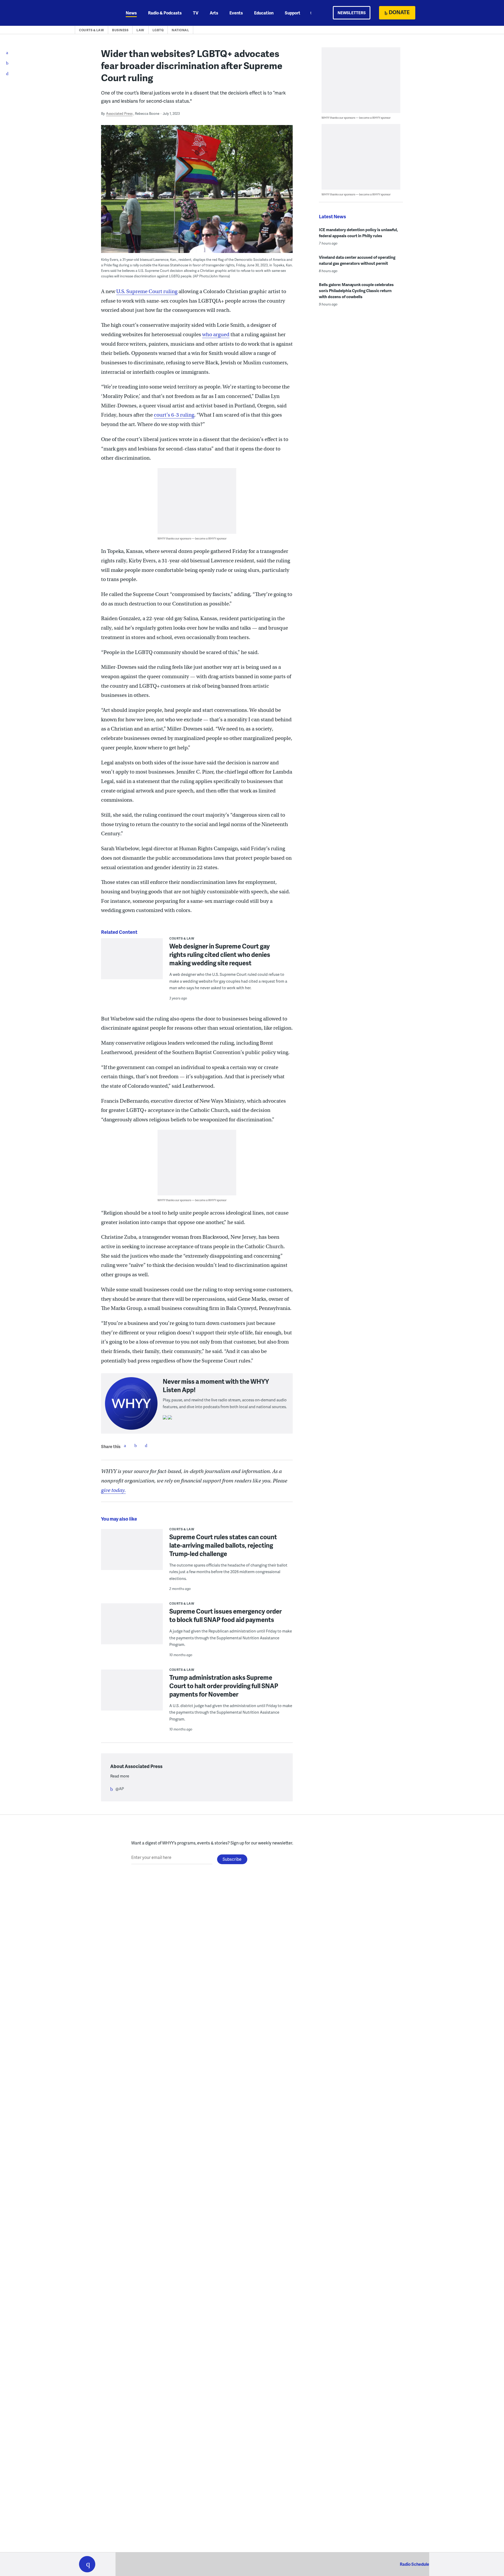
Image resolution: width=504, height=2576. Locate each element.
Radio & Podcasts (165, 13)
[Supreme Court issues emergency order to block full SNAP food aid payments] (132, 1627)
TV (196, 13)
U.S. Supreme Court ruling (147, 291)
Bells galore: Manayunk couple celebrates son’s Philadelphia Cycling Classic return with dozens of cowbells (356, 291)
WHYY (94, 13)
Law (140, 30)
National (180, 30)
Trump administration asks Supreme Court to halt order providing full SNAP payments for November (224, 1686)
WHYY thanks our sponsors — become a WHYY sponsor (192, 538)
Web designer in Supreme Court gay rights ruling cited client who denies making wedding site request (220, 954)
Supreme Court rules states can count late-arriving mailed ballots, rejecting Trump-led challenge (223, 1545)
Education (264, 13)
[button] (87, 2564)
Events (236, 13)
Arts (214, 13)
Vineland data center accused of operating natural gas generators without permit (357, 260)
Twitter (135, 1445)
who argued (216, 335)
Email (146, 1445)
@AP (120, 1789)
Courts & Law (91, 30)
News (131, 13)
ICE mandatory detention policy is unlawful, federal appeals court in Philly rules (358, 233)
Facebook (125, 1445)
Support (293, 13)
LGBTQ (158, 30)
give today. (113, 1490)
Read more (120, 1776)
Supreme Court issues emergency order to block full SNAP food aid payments (225, 1615)
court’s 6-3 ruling (174, 415)
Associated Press (119, 113)
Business (120, 30)
